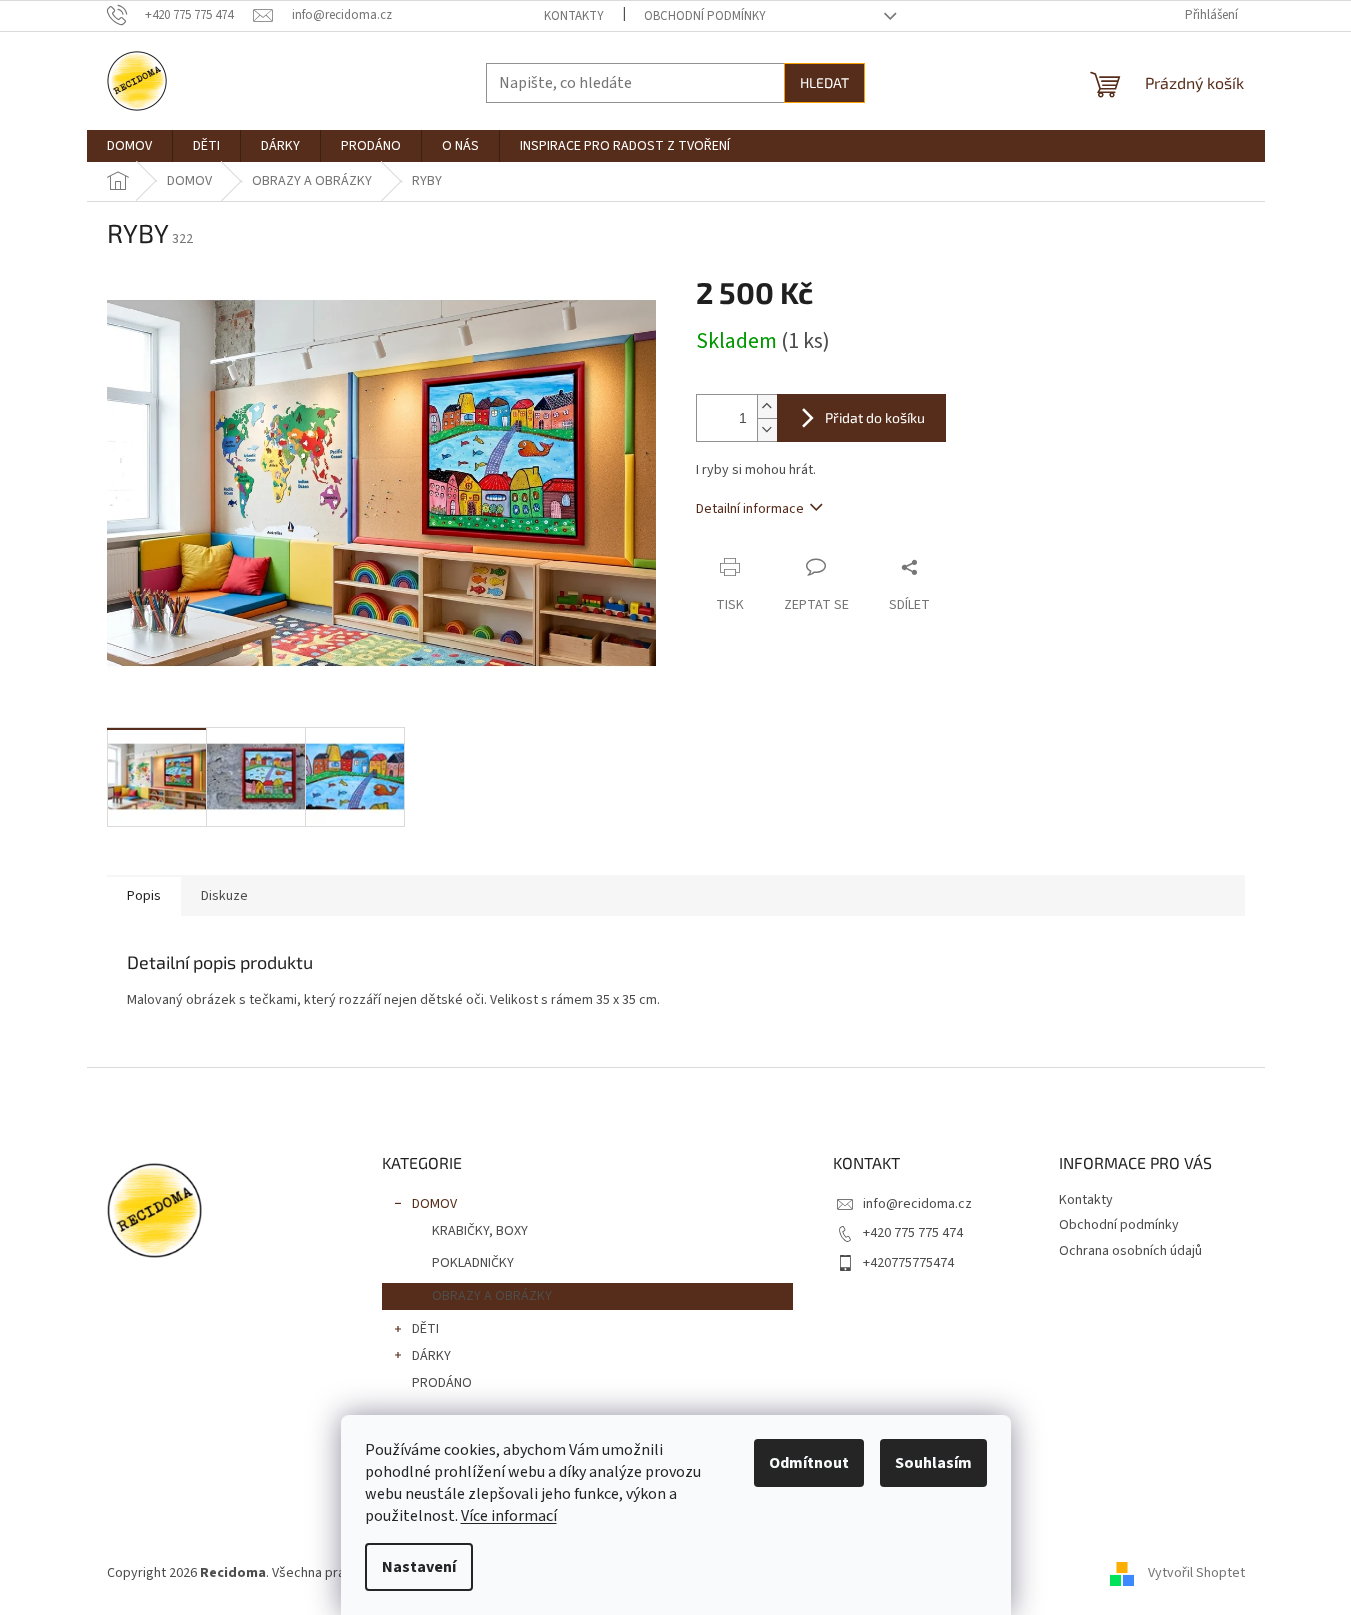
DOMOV (434, 1204)
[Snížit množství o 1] (767, 429)
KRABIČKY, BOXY (480, 1231)
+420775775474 (908, 1263)
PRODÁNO (442, 1383)
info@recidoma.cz (917, 1204)
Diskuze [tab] (224, 896)
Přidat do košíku (875, 417)
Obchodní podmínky (705, 16)
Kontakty (574, 16)
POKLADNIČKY (473, 1263)
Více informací (509, 1516)
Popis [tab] (144, 896)
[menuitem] (129, 146)
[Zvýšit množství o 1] (767, 406)
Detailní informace (750, 509)
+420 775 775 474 (913, 1233)
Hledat (824, 82)
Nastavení (419, 1567)
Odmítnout (809, 1463)
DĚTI (425, 1329)
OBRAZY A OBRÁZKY (492, 1296)
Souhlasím (933, 1463)
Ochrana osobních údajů (1130, 1251)
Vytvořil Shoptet (1196, 1573)
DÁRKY (431, 1356)
